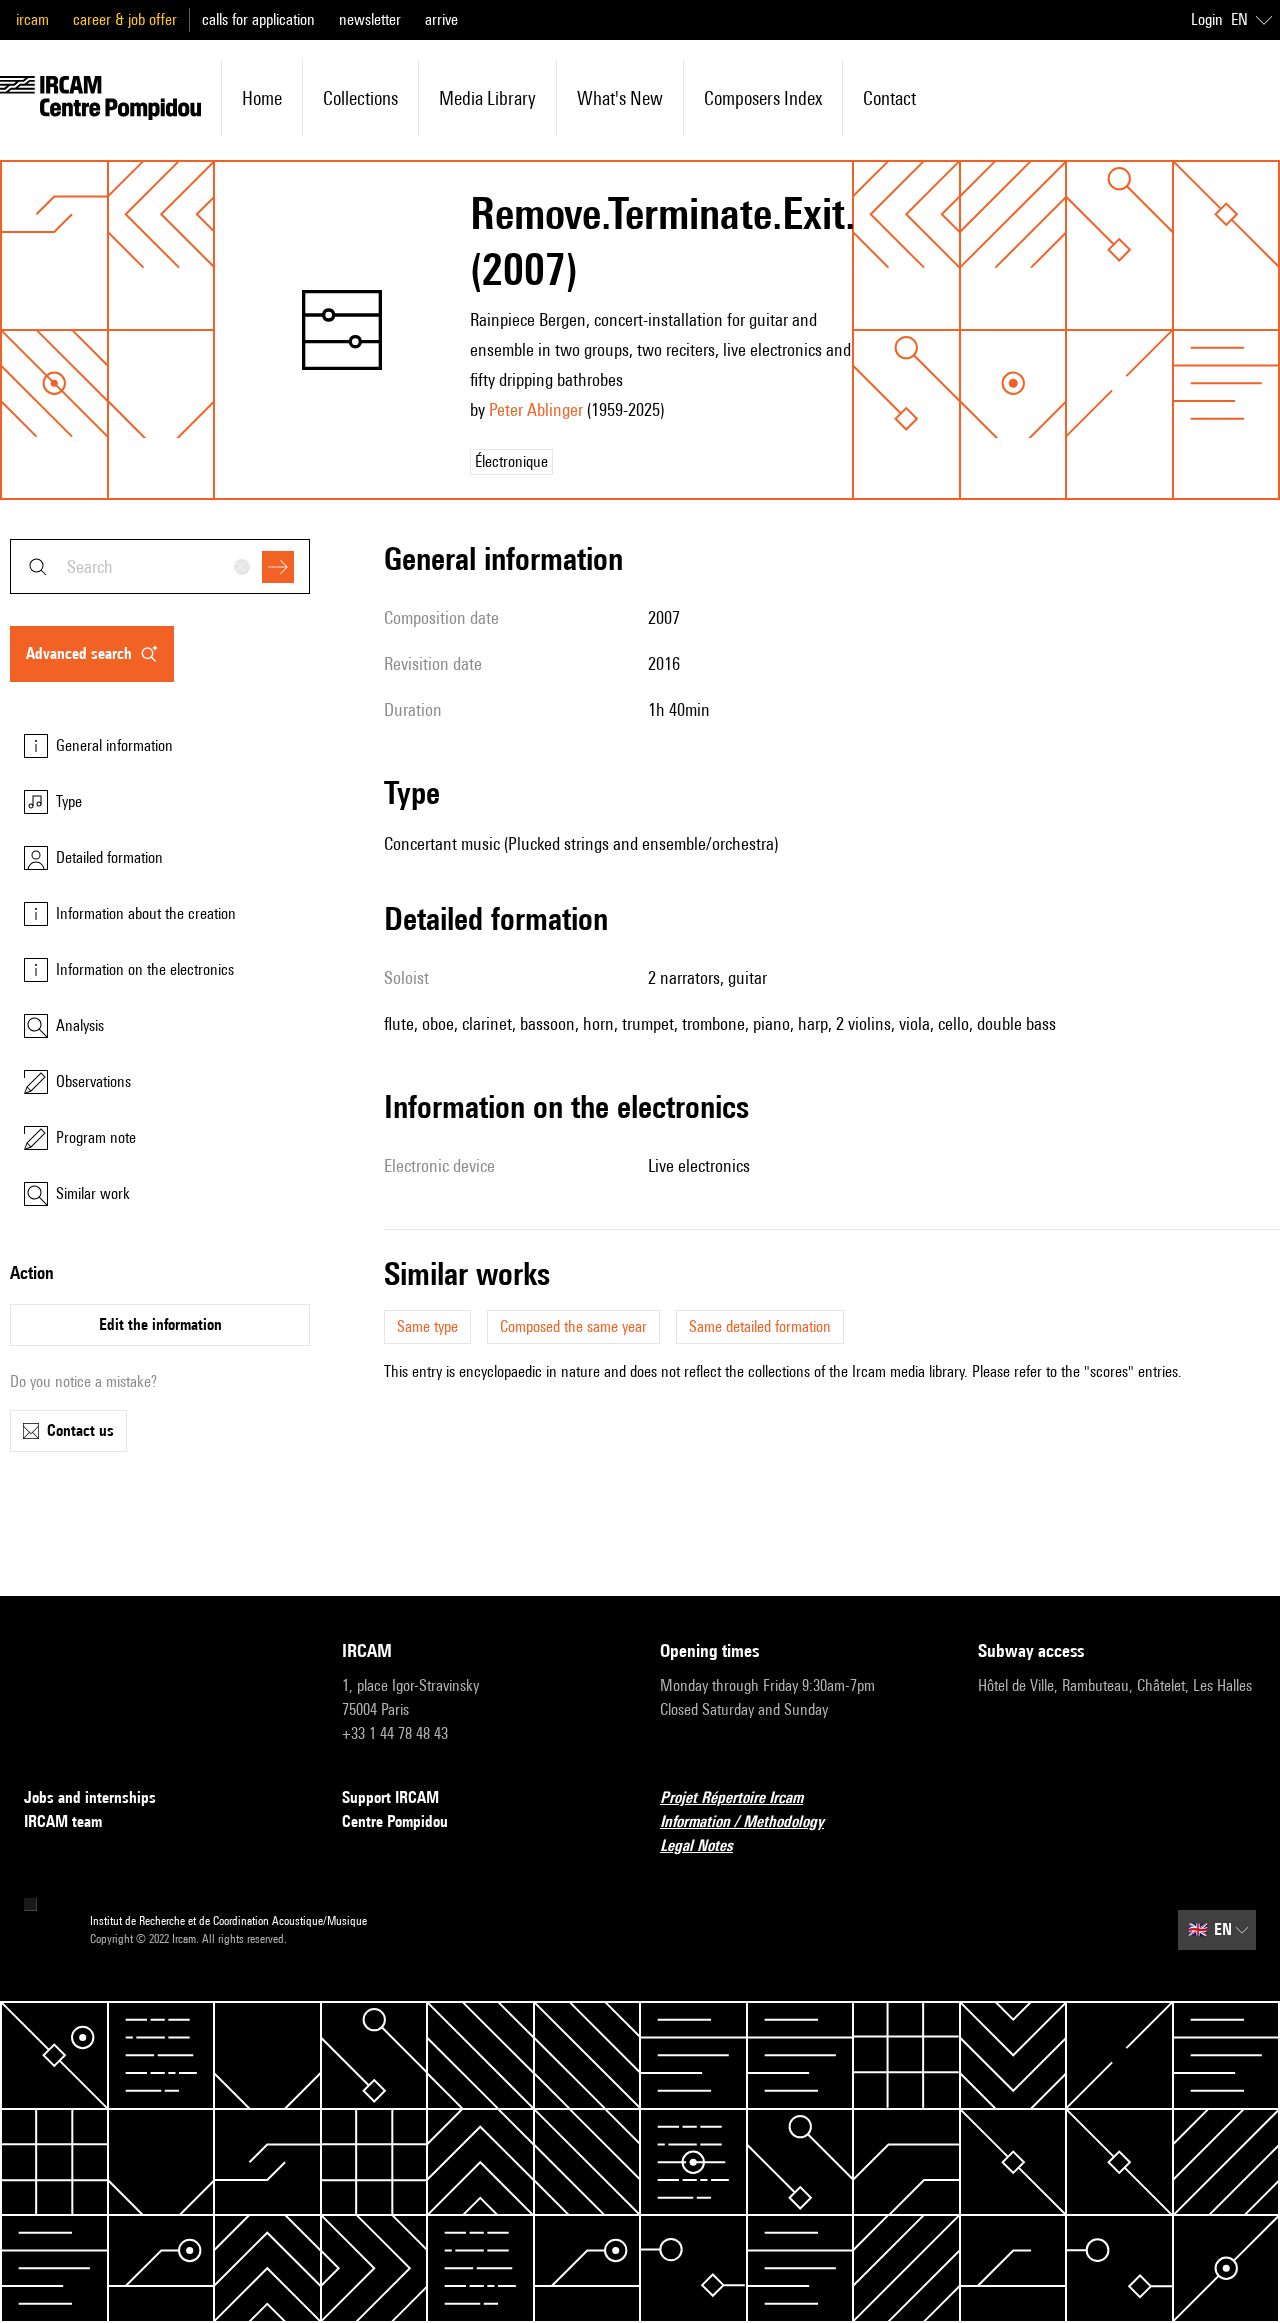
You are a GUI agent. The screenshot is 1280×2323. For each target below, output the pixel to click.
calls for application (258, 19)
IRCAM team (63, 1821)
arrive (441, 19)
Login (1207, 19)
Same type (427, 1326)
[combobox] (160, 566)
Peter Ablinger (536, 409)
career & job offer (125, 19)
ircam (32, 19)
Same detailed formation (760, 1326)
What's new (620, 98)
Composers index (763, 98)
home (262, 98)
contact (889, 98)
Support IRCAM (390, 1797)
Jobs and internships (90, 1797)
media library (487, 98)
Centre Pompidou (395, 1821)
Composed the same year (573, 1326)
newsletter (370, 19)
